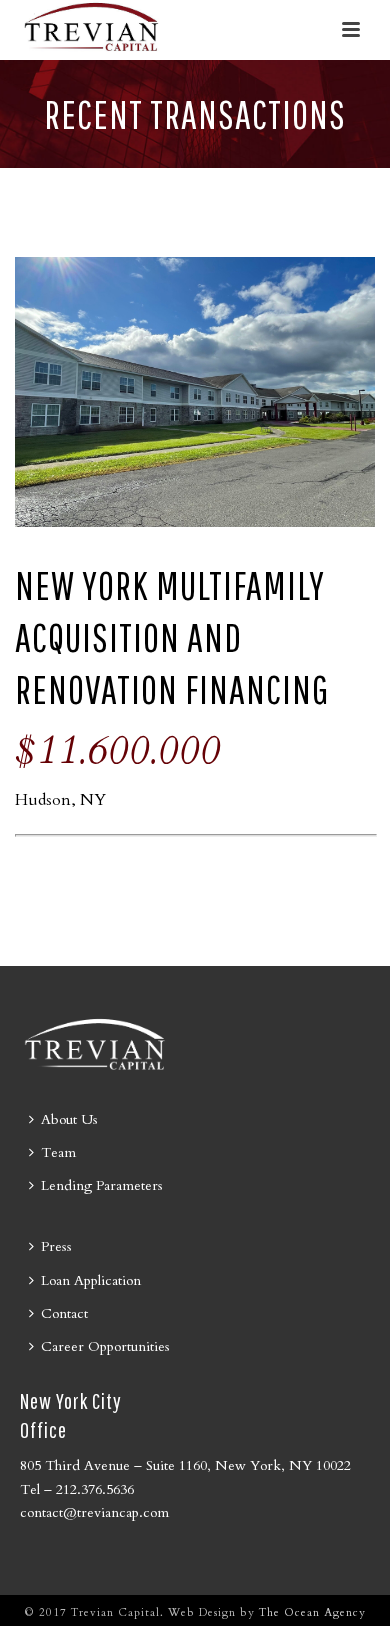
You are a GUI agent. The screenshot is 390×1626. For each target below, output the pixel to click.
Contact (64, 1313)
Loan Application (91, 1280)
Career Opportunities (105, 1346)
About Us (69, 1119)
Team (58, 1152)
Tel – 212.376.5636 (77, 1489)
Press (56, 1246)
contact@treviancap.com (94, 1512)
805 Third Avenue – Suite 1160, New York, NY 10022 (185, 1465)
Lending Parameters (102, 1185)
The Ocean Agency (312, 1612)
